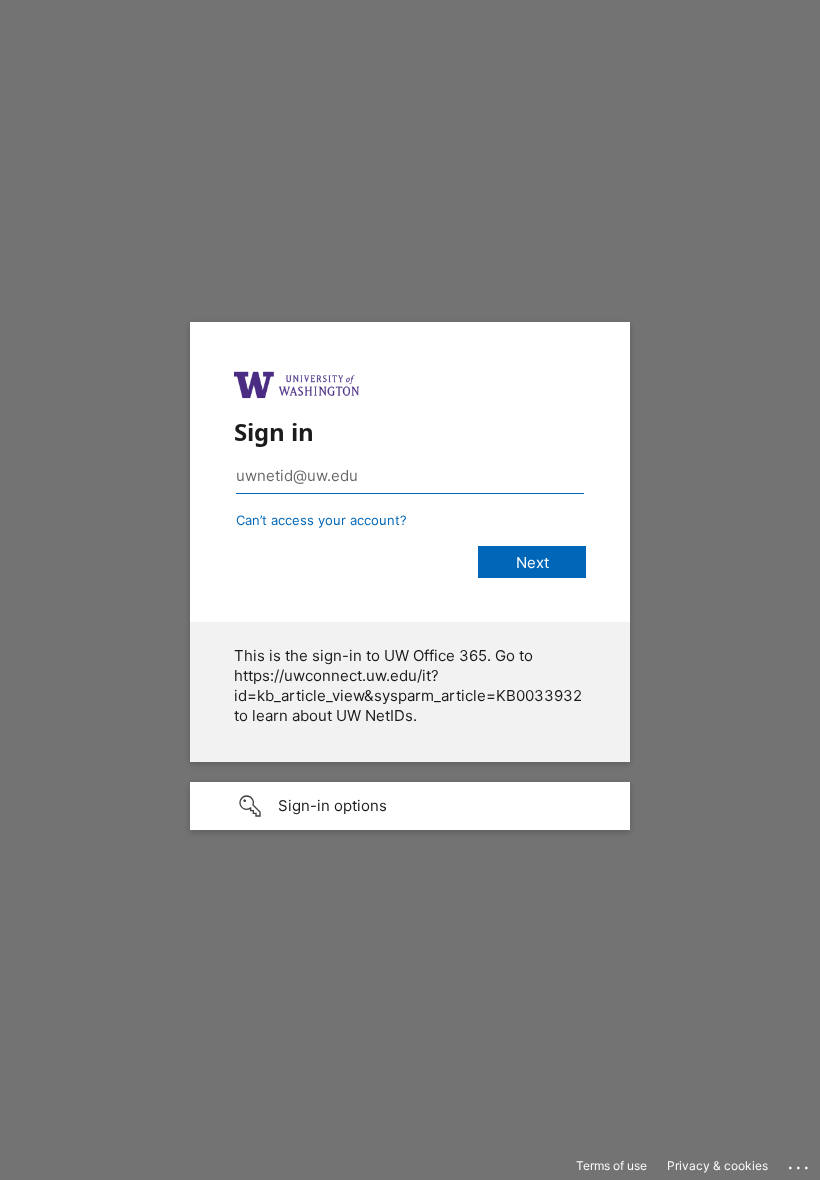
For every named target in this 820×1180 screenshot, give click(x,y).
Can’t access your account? (321, 520)
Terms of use (611, 1165)
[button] (410, 806)
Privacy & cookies (717, 1165)
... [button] (800, 1163)
